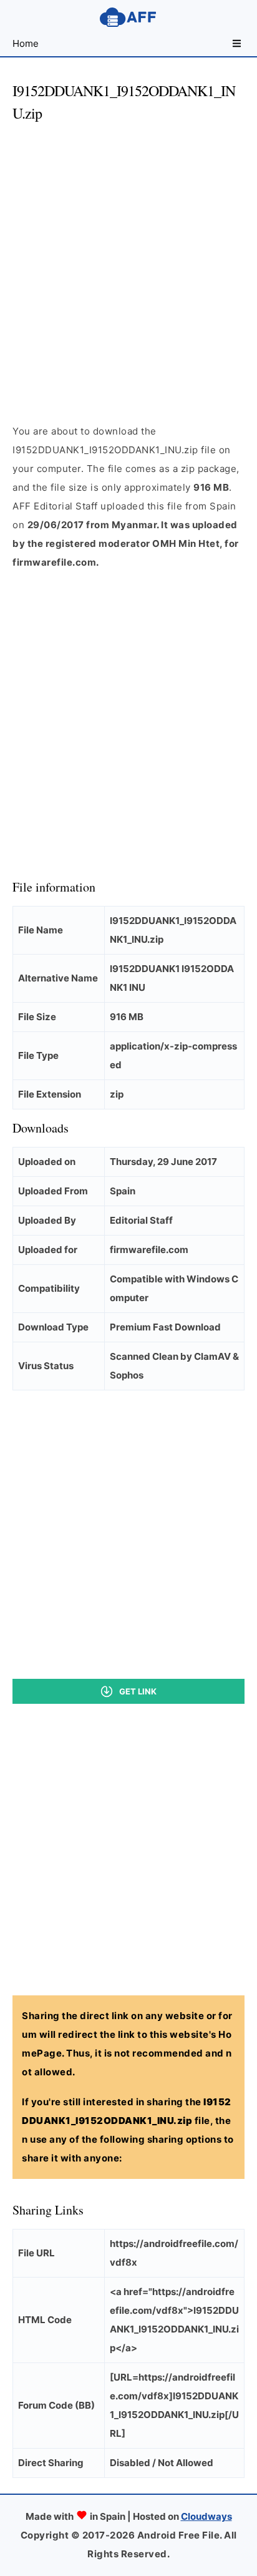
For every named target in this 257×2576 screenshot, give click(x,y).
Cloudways (206, 2516)
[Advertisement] (128, 262)
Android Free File (128, 17)
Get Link (138, 1691)
